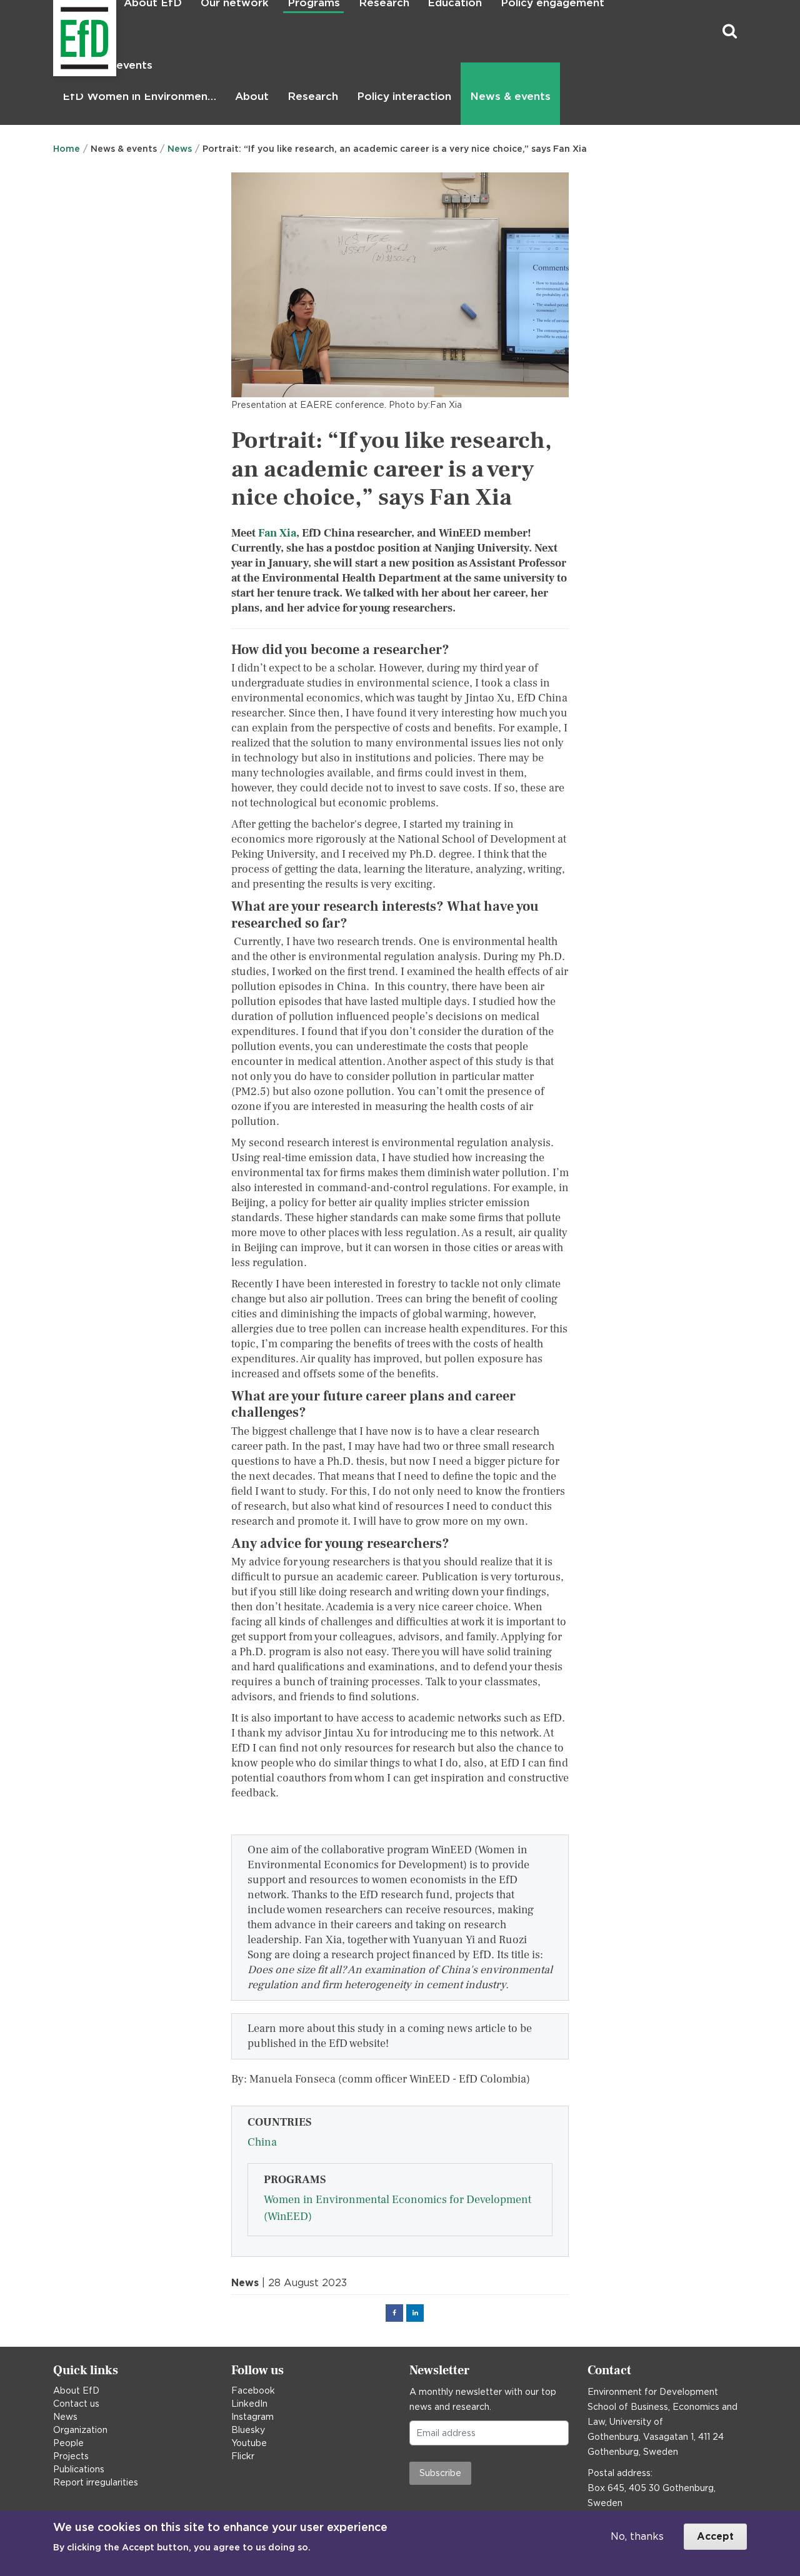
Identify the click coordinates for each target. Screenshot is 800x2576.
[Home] (55, 32)
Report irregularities (96, 2482)
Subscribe (440, 2473)
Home (67, 149)
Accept (715, 2536)
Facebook (253, 2390)
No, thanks (637, 2536)
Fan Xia (277, 533)
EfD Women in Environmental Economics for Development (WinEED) (142, 96)
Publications (79, 2469)
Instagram (252, 2417)
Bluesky (248, 2430)
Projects (71, 2456)
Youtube (249, 2443)
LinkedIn (249, 2404)
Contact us (76, 2404)
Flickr (243, 2456)
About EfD (76, 2390)
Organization (80, 2430)
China (262, 2142)
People (68, 2443)
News (180, 149)
